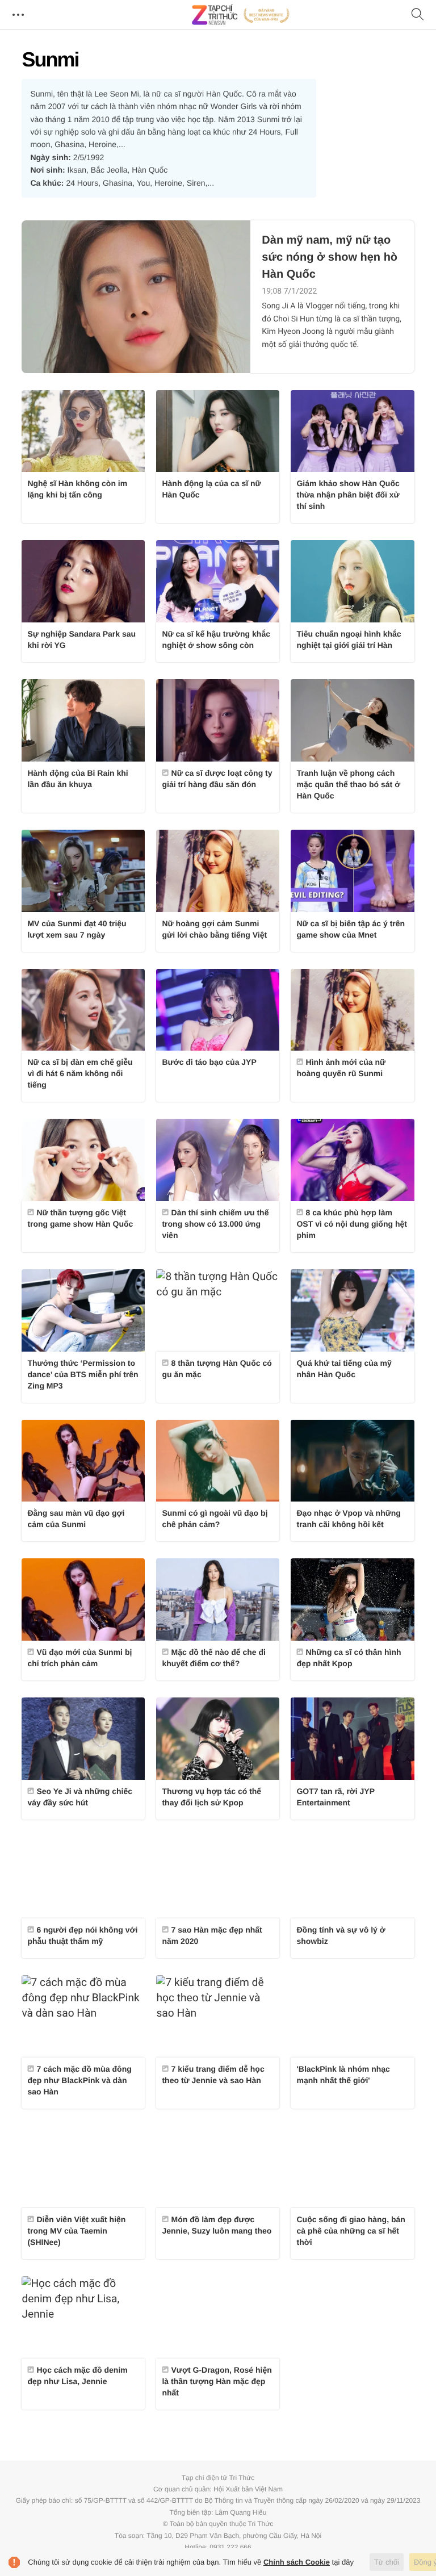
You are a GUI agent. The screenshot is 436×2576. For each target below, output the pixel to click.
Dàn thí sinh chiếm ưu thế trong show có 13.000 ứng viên (215, 1224)
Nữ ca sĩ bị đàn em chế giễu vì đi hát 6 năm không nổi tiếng (80, 1073)
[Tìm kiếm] (418, 15)
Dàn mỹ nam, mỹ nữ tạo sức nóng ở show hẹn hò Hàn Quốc (330, 257)
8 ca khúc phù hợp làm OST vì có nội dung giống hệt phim (351, 1224)
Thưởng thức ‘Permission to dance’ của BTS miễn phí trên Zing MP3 (83, 1374)
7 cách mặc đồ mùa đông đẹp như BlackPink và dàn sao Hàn (79, 2080)
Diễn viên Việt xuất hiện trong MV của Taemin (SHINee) (76, 2231)
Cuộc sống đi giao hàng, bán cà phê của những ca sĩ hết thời (351, 2231)
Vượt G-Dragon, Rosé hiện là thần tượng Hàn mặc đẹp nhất (217, 2381)
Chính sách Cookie (297, 2562)
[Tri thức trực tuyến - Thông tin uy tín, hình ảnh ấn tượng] (241, 15)
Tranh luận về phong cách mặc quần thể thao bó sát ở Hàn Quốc (348, 784)
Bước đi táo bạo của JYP (209, 1062)
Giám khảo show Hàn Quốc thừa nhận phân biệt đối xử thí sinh (348, 495)
